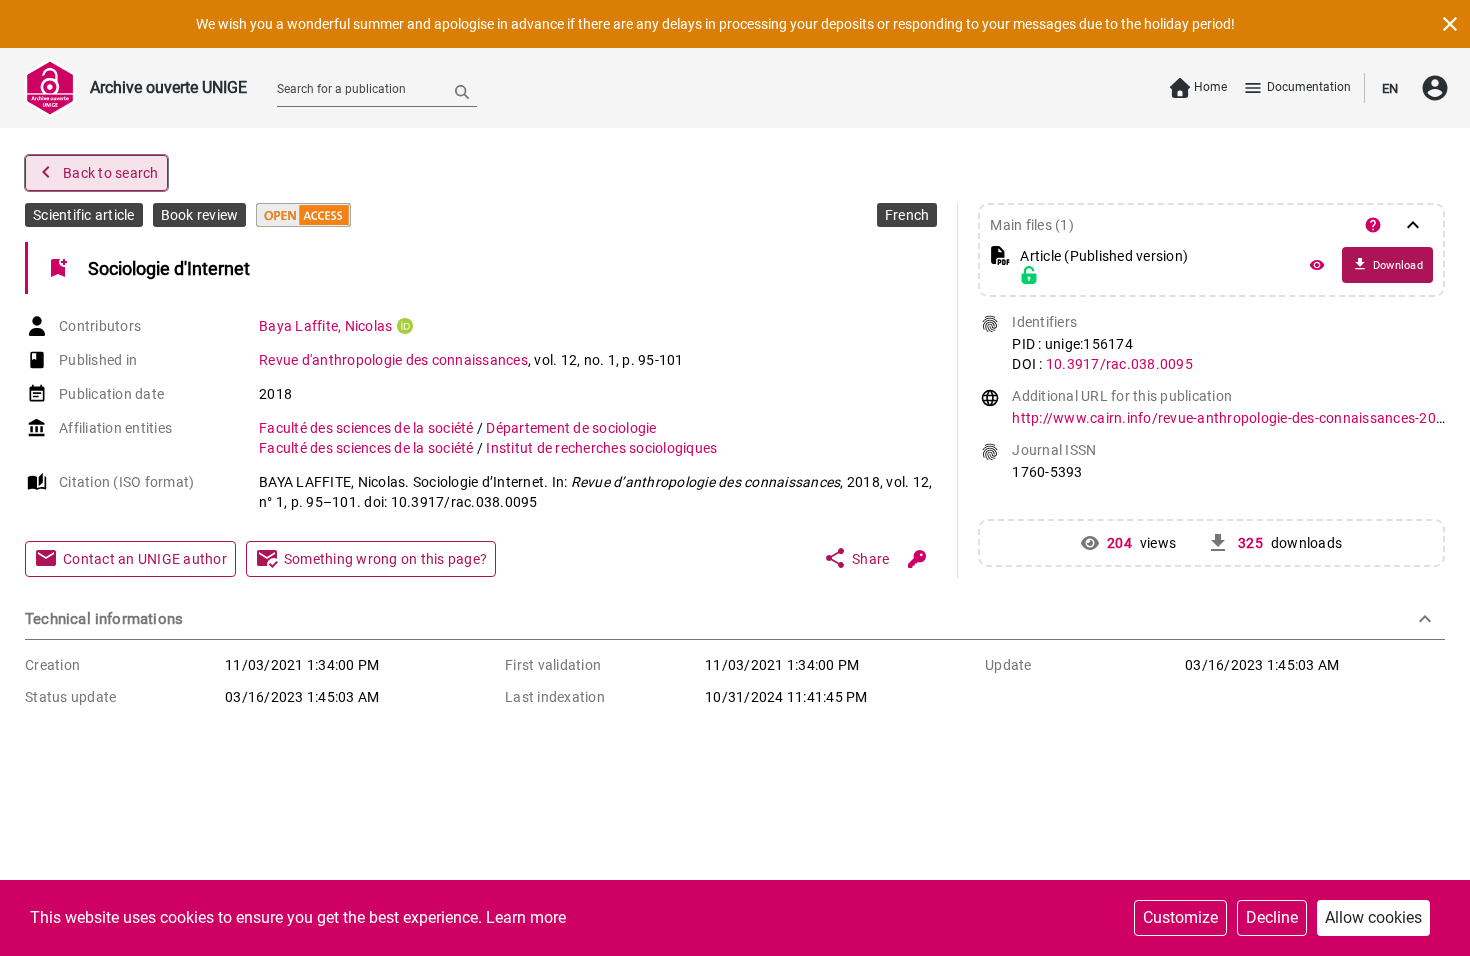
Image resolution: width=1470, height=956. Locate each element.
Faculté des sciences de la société (368, 428)
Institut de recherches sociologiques (601, 448)
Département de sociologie (571, 428)
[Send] (462, 91)
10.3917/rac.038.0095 (1119, 364)
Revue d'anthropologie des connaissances (393, 360)
